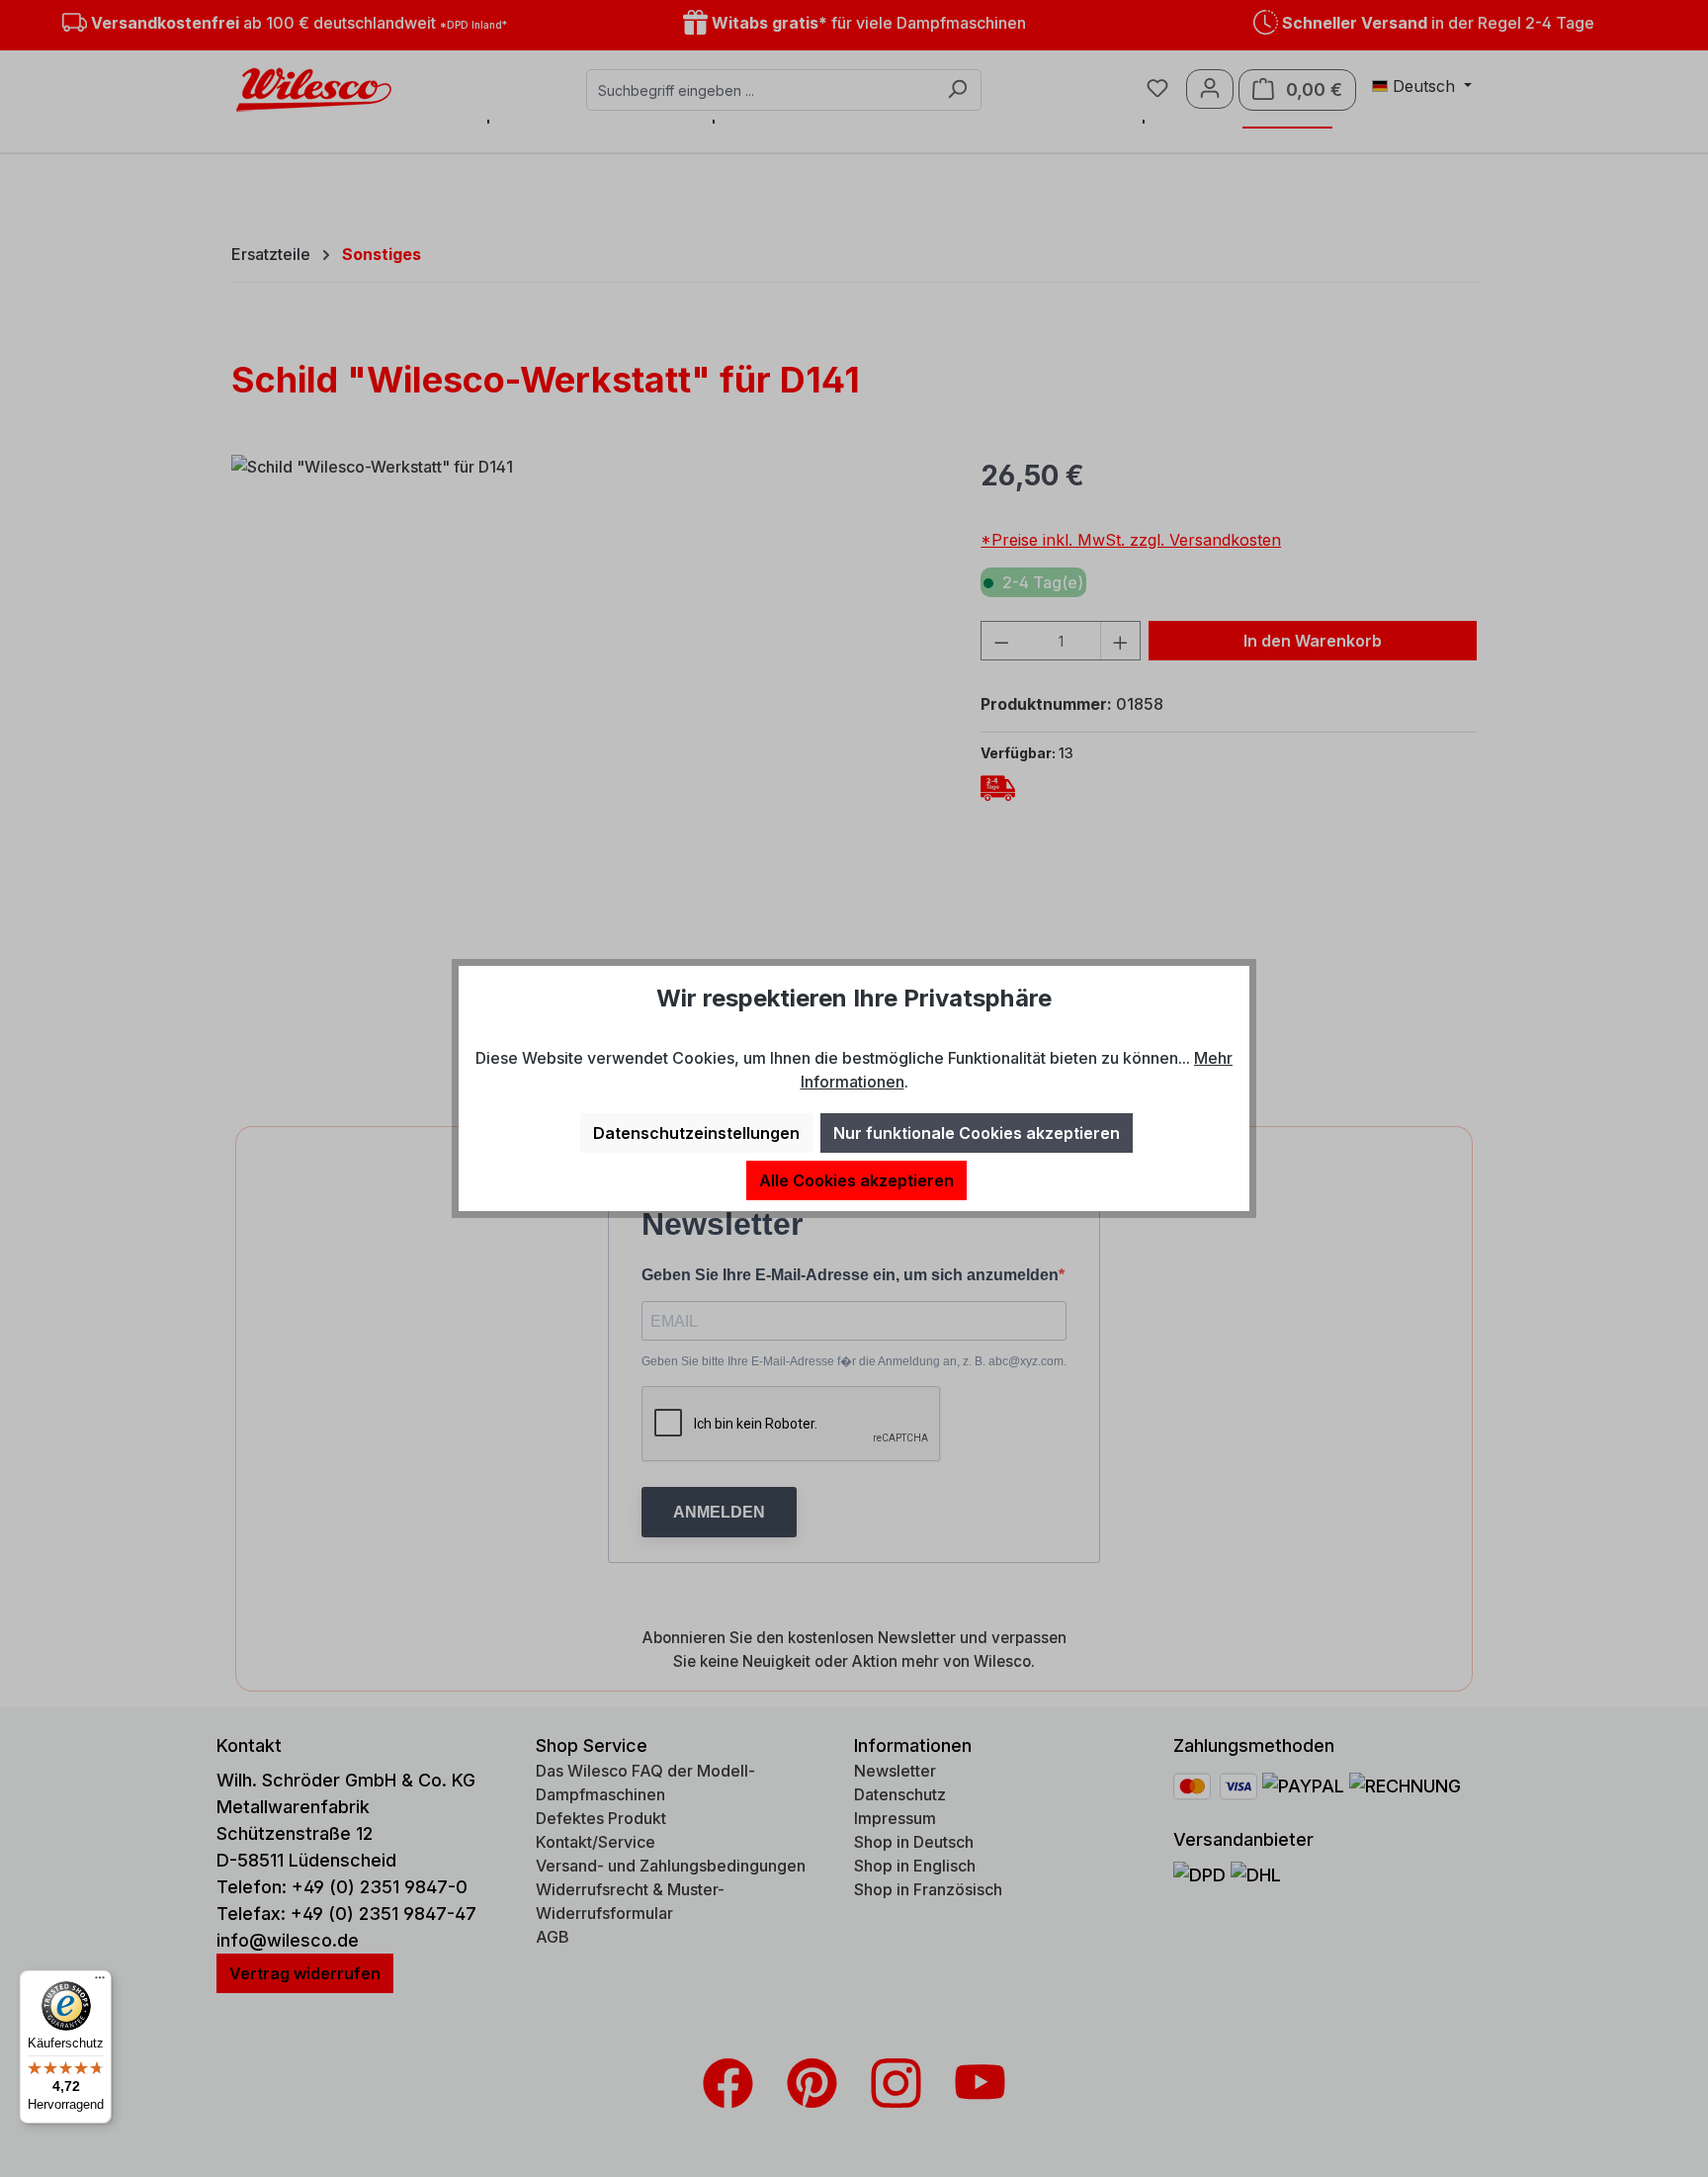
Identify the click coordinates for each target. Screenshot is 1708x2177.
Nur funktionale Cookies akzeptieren (977, 1133)
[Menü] (100, 1982)
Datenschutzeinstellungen (696, 1133)
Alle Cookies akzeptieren (856, 1180)
